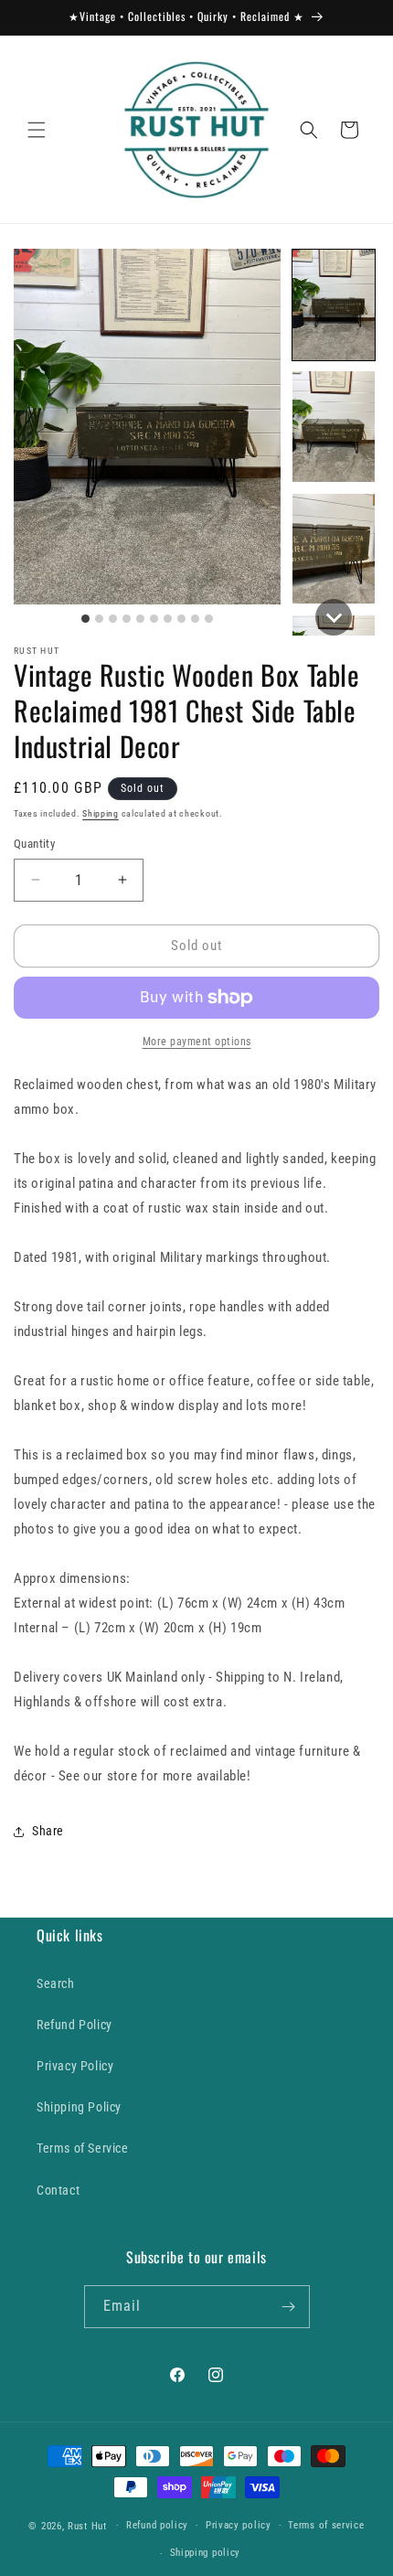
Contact (58, 2190)
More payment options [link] (197, 1042)
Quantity (34, 844)
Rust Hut (87, 2525)
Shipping (101, 813)
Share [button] (48, 1831)
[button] (37, 130)
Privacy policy (239, 2525)
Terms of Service (83, 2148)
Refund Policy (74, 2025)
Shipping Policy (79, 2107)
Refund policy (157, 2525)
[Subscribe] (289, 2307)
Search (56, 1983)
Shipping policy (206, 2553)
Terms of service (326, 2525)
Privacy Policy (75, 2066)
